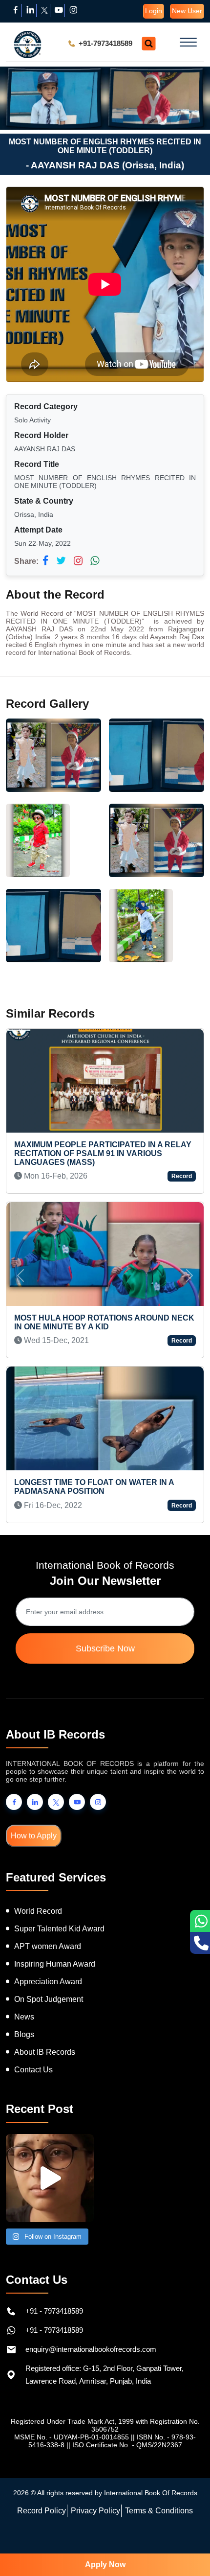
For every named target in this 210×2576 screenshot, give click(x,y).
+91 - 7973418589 (54, 2311)
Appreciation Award (48, 1982)
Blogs (24, 2034)
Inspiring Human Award (55, 1964)
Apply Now (105, 2564)
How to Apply (34, 1836)
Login (154, 11)
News (24, 2017)
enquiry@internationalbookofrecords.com (91, 2349)
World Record (38, 1911)
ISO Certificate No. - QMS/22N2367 (127, 2445)
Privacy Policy (95, 2511)
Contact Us (33, 2070)
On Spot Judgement (49, 1999)
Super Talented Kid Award (59, 1929)
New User (187, 11)
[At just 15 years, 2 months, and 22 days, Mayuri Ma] (50, 2178)
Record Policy (42, 2511)
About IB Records (45, 2052)
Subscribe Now (105, 1648)
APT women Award (48, 1946)
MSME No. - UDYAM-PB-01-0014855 (72, 2437)
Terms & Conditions (159, 2511)
